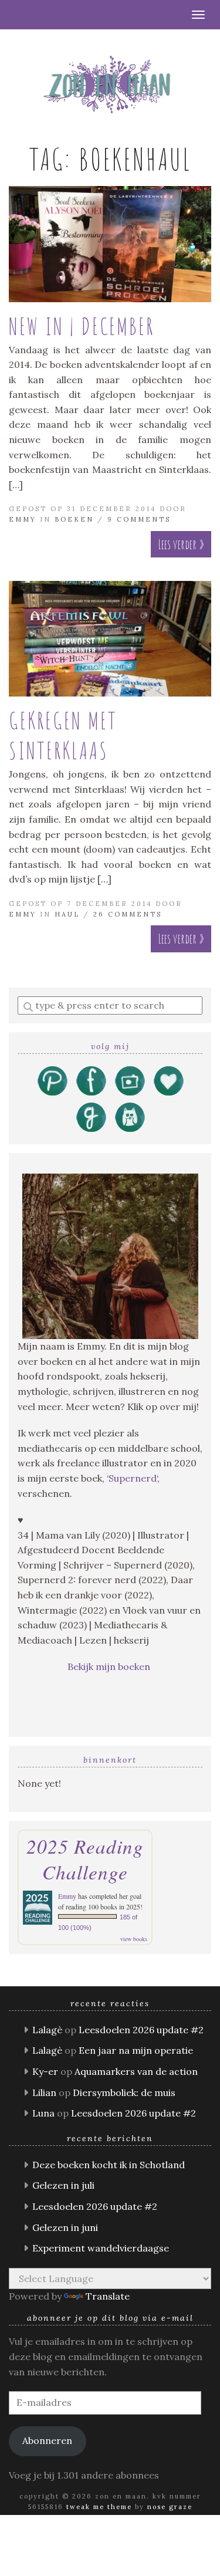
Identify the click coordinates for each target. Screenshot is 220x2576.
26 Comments (128, 914)
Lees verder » (181, 544)
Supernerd (133, 1478)
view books (134, 1939)
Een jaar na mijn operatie (136, 2050)
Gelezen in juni (65, 2227)
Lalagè (47, 2030)
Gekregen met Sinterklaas (63, 735)
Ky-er (45, 2071)
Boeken (74, 519)
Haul (67, 914)
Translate (108, 2296)
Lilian (44, 2092)
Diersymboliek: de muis (124, 2092)
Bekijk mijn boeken (110, 1666)
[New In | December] (110, 244)
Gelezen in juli (63, 2185)
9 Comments (139, 519)
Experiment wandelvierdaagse (101, 2248)
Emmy (23, 519)
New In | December (82, 326)
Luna (43, 2113)
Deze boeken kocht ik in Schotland (109, 2165)
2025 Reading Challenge (85, 1859)
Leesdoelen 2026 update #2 (141, 2030)
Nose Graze (170, 2507)
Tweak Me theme (99, 2507)
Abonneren (47, 2440)
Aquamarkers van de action (136, 2071)
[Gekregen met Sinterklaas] (110, 639)
